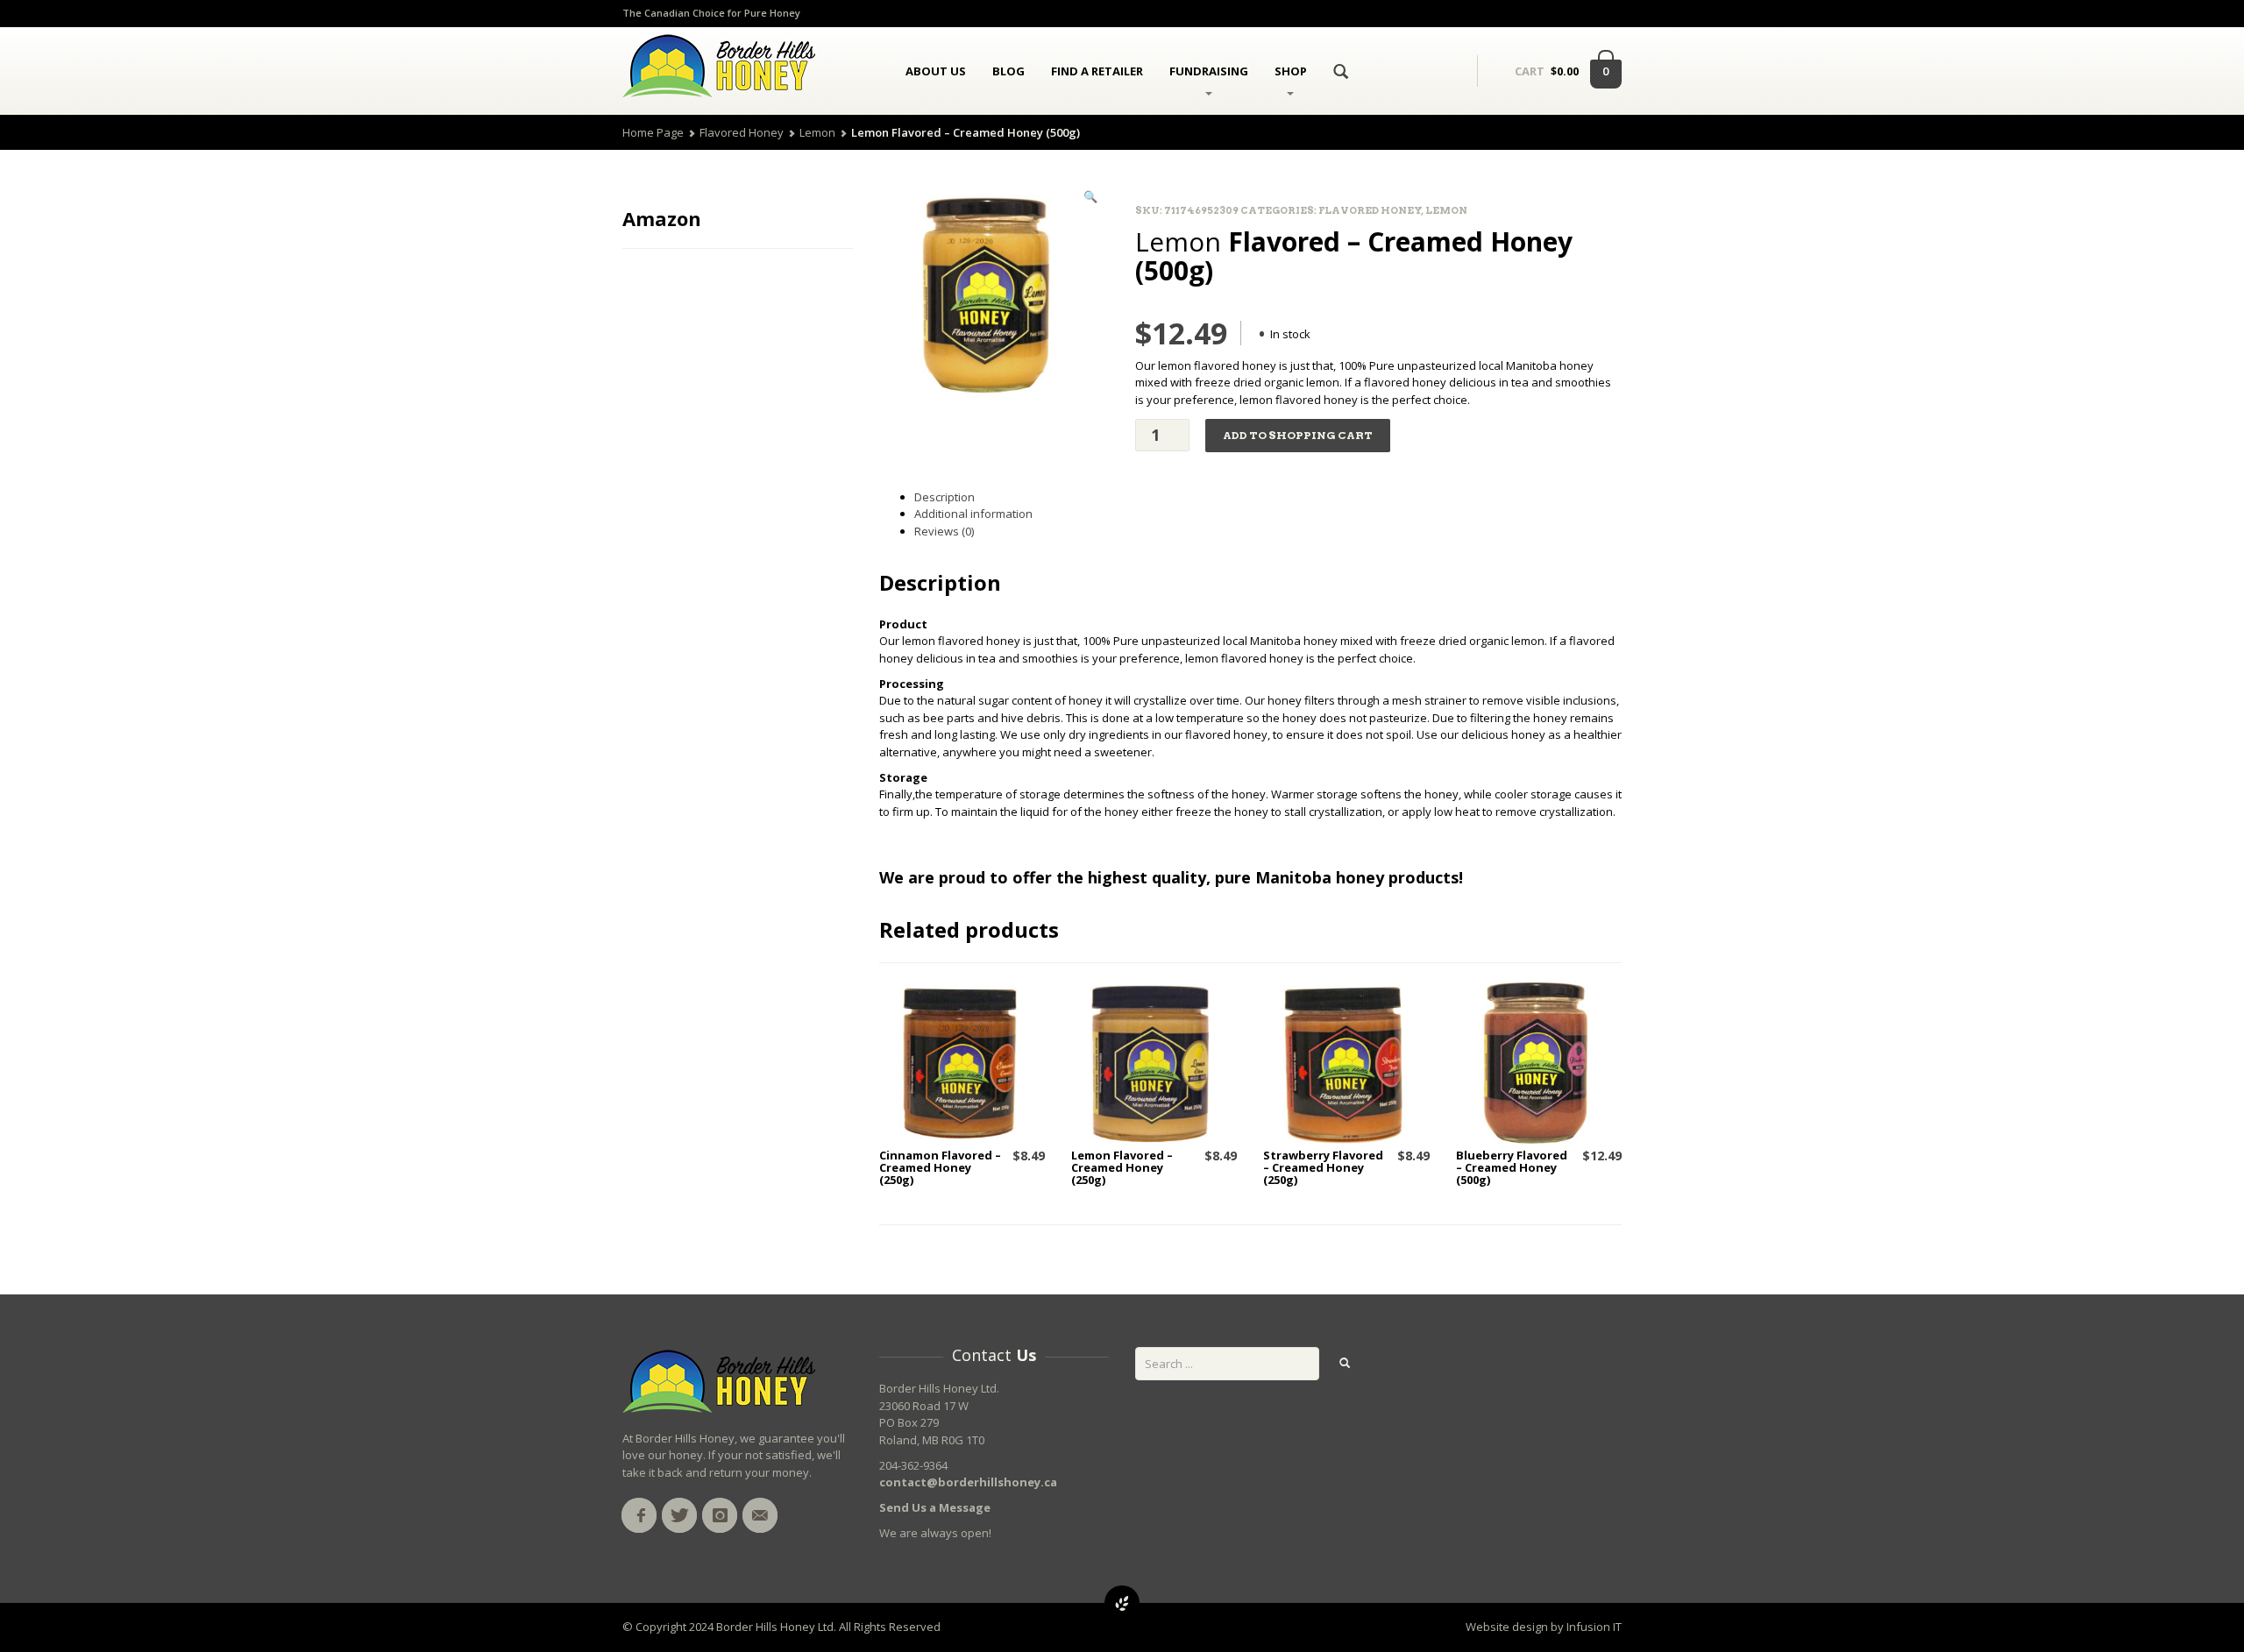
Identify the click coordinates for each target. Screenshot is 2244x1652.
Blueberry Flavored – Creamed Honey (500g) (1512, 1168)
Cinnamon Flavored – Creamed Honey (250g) (940, 1168)
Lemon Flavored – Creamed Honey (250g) (1122, 1168)
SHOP (1291, 71)
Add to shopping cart (1298, 435)
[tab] (1268, 498)
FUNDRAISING (1209, 71)
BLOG (1008, 71)
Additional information (973, 514)
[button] (1090, 197)
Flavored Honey (742, 132)
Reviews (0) (944, 531)
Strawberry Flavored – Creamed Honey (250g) (1323, 1168)
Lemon (817, 132)
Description (944, 497)
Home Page (653, 132)
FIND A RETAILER (1097, 71)
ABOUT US (936, 71)
